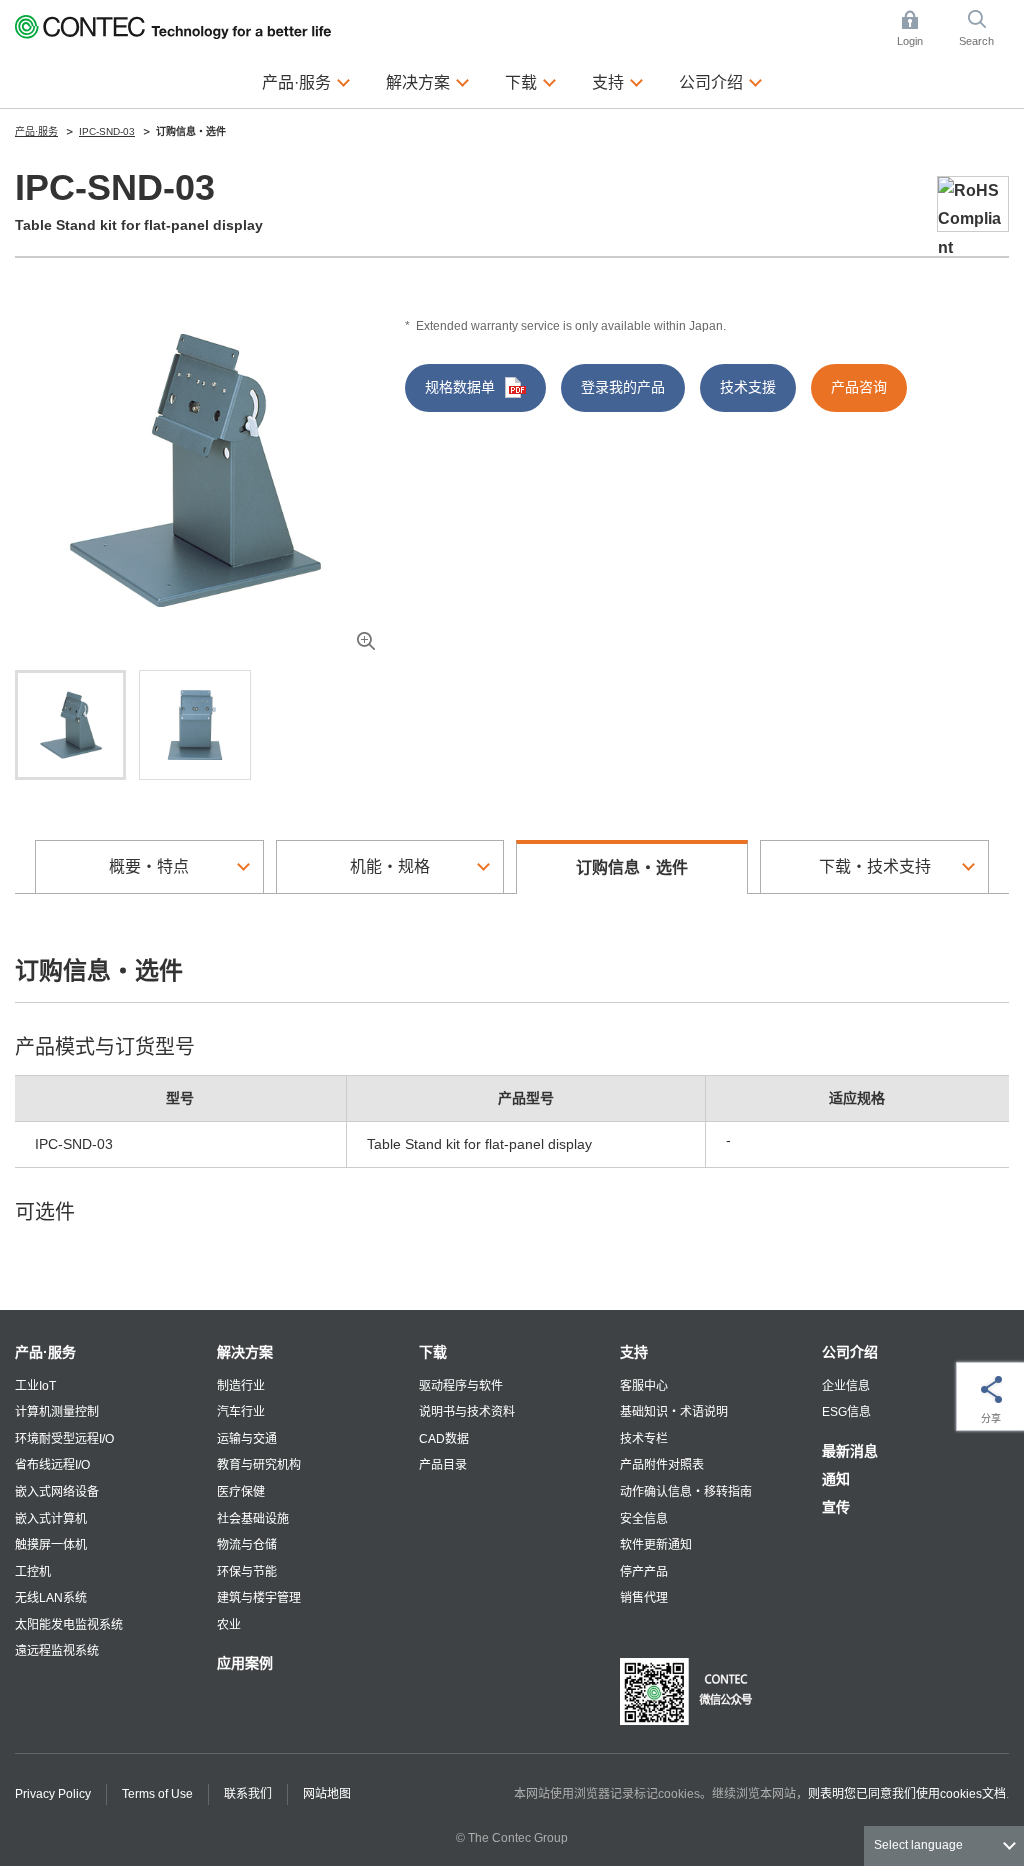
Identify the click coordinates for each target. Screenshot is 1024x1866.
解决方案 (245, 1352)
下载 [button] (531, 81)
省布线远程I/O (52, 1465)
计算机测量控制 (57, 1412)
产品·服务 (45, 1352)
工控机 (33, 1572)
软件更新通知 (656, 1545)
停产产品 (644, 1572)
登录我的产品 (623, 387)
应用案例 (245, 1663)
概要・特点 (149, 866)
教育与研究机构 (259, 1465)
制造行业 (241, 1386)
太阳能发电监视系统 (69, 1625)
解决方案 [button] (428, 81)
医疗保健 (241, 1492)
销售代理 (644, 1598)
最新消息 (850, 1451)
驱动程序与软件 (461, 1386)
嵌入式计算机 (51, 1519)
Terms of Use (157, 1794)
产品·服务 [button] (306, 81)
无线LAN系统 (51, 1598)
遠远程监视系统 (57, 1651)
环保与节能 (247, 1572)
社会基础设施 (253, 1519)
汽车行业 (241, 1412)
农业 (229, 1625)
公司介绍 (850, 1352)
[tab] (70, 725)
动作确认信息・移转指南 (686, 1492)
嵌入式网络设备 (57, 1492)
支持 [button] (618, 81)
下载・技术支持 (875, 866)
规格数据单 (460, 387)
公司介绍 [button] (721, 81)
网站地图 (327, 1794)
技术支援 (748, 387)
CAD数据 (444, 1439)
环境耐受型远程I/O (64, 1439)
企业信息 (846, 1386)
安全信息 (644, 1519)
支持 (634, 1352)
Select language (918, 1845)
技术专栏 (644, 1439)
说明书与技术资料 (467, 1412)
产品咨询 (859, 387)
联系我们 (248, 1794)
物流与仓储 (247, 1545)
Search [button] (984, 30)
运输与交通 (247, 1439)
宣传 (836, 1507)
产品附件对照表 (662, 1465)
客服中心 (644, 1386)
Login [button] (920, 30)
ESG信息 (846, 1412)
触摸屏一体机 (51, 1545)
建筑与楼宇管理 (259, 1598)
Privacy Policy (53, 1794)
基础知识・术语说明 (674, 1412)
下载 (433, 1352)
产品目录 (443, 1465)
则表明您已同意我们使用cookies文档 (907, 1794)
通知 (836, 1479)
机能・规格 (390, 866)
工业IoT (35, 1386)
